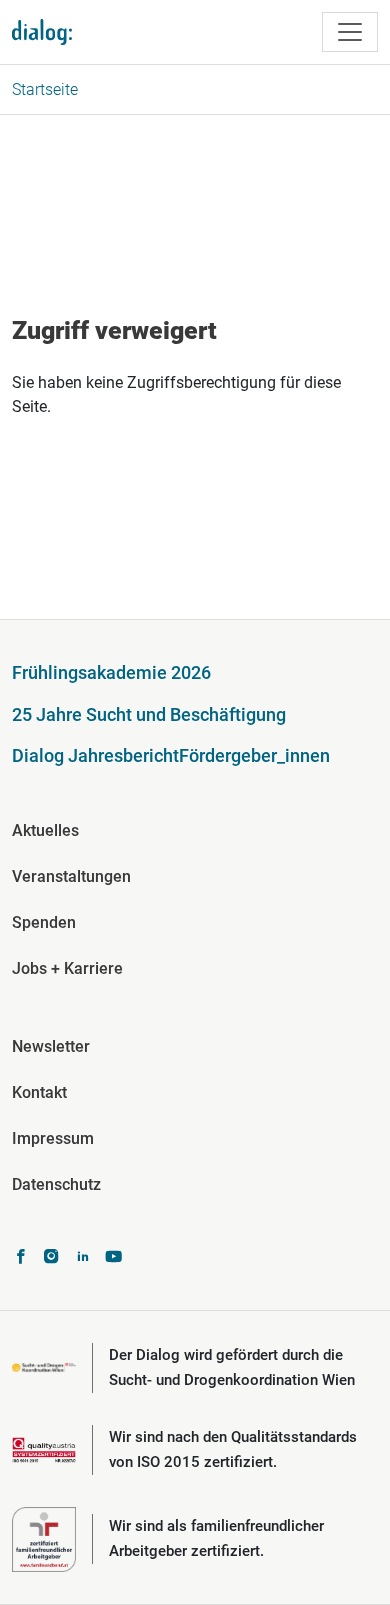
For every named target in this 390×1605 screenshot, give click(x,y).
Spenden (44, 922)
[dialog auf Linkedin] (82, 1258)
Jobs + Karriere (67, 968)
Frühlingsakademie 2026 (111, 672)
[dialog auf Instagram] (51, 1258)
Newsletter (51, 1046)
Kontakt (39, 1092)
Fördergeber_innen (254, 755)
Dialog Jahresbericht (95, 755)
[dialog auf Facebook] (20, 1258)
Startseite (45, 89)
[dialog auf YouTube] (113, 1258)
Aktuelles (45, 830)
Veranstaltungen (71, 876)
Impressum (53, 1138)
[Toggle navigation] (350, 32)
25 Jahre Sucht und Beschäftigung (149, 714)
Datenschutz (56, 1184)
